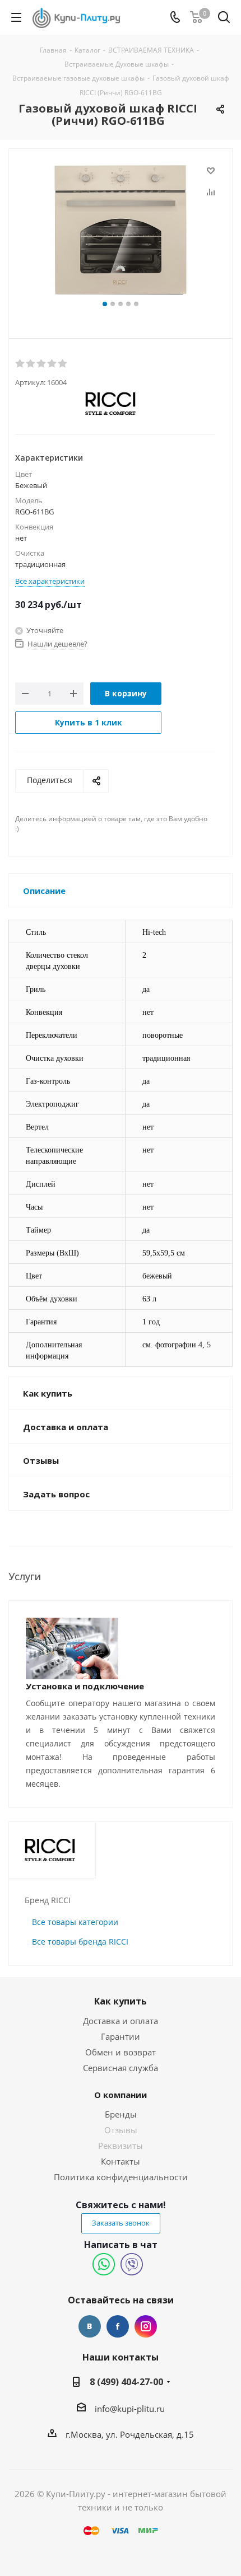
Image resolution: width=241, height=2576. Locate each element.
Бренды (121, 2114)
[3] (42, 364)
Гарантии (121, 2036)
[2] (31, 364)
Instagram (146, 2326)
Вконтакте (90, 2326)
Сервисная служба (121, 2068)
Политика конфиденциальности (121, 2177)
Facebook (118, 2326)
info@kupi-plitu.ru (130, 2409)
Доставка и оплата (121, 2021)
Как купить (121, 2001)
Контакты (121, 2161)
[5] (63, 364)
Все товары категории (75, 1922)
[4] (52, 364)
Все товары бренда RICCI (80, 1942)
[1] (20, 364)
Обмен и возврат (121, 2052)
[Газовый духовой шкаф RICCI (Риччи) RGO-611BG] (121, 230)
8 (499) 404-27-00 (126, 2382)
